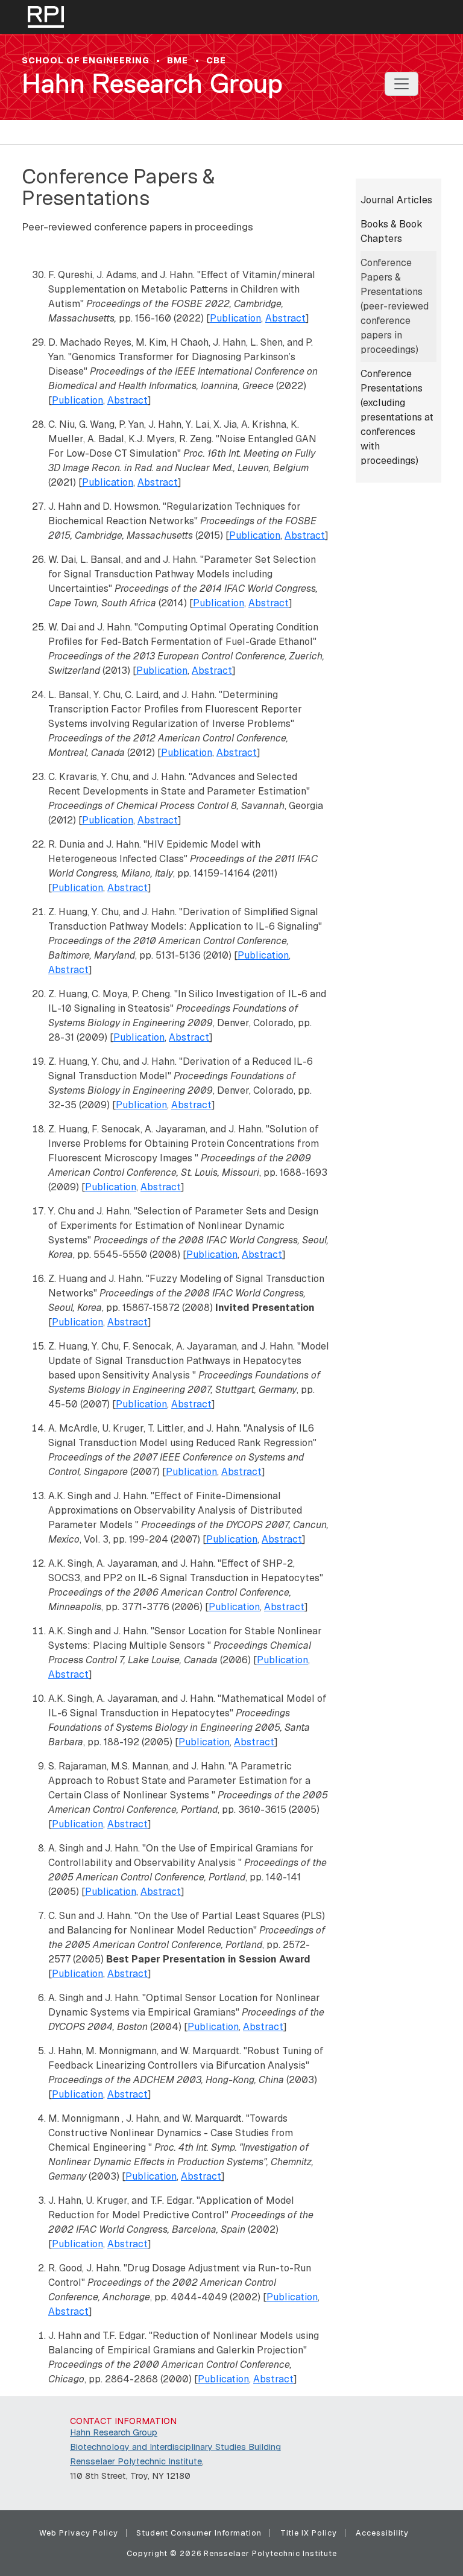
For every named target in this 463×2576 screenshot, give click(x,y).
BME (178, 60)
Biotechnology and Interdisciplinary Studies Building (175, 2447)
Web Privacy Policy (79, 2533)
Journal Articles (396, 200)
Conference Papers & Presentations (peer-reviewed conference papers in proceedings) (395, 306)
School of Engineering (86, 60)
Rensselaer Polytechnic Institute (136, 2461)
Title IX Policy (309, 2533)
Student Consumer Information (199, 2533)
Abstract (285, 318)
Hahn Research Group (152, 84)
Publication (235, 318)
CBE (216, 60)
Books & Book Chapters (392, 231)
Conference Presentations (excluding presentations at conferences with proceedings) (397, 417)
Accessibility (382, 2533)
